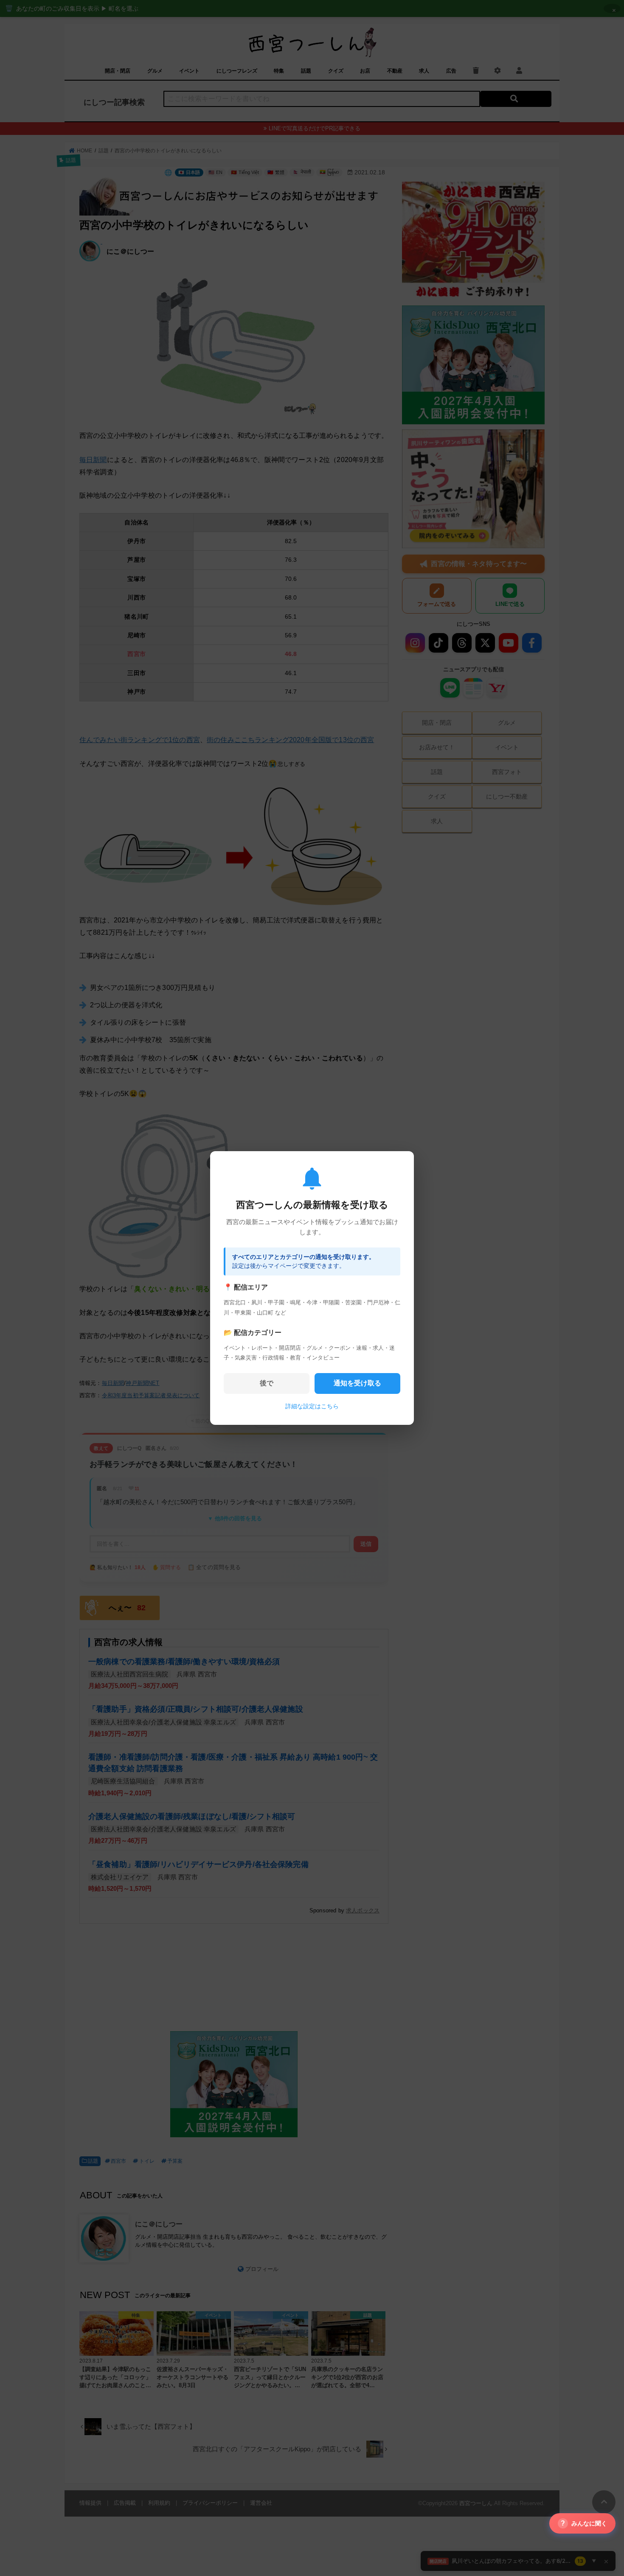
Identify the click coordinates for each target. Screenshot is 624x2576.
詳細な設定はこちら (312, 1406)
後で (267, 1383)
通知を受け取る (357, 1383)
